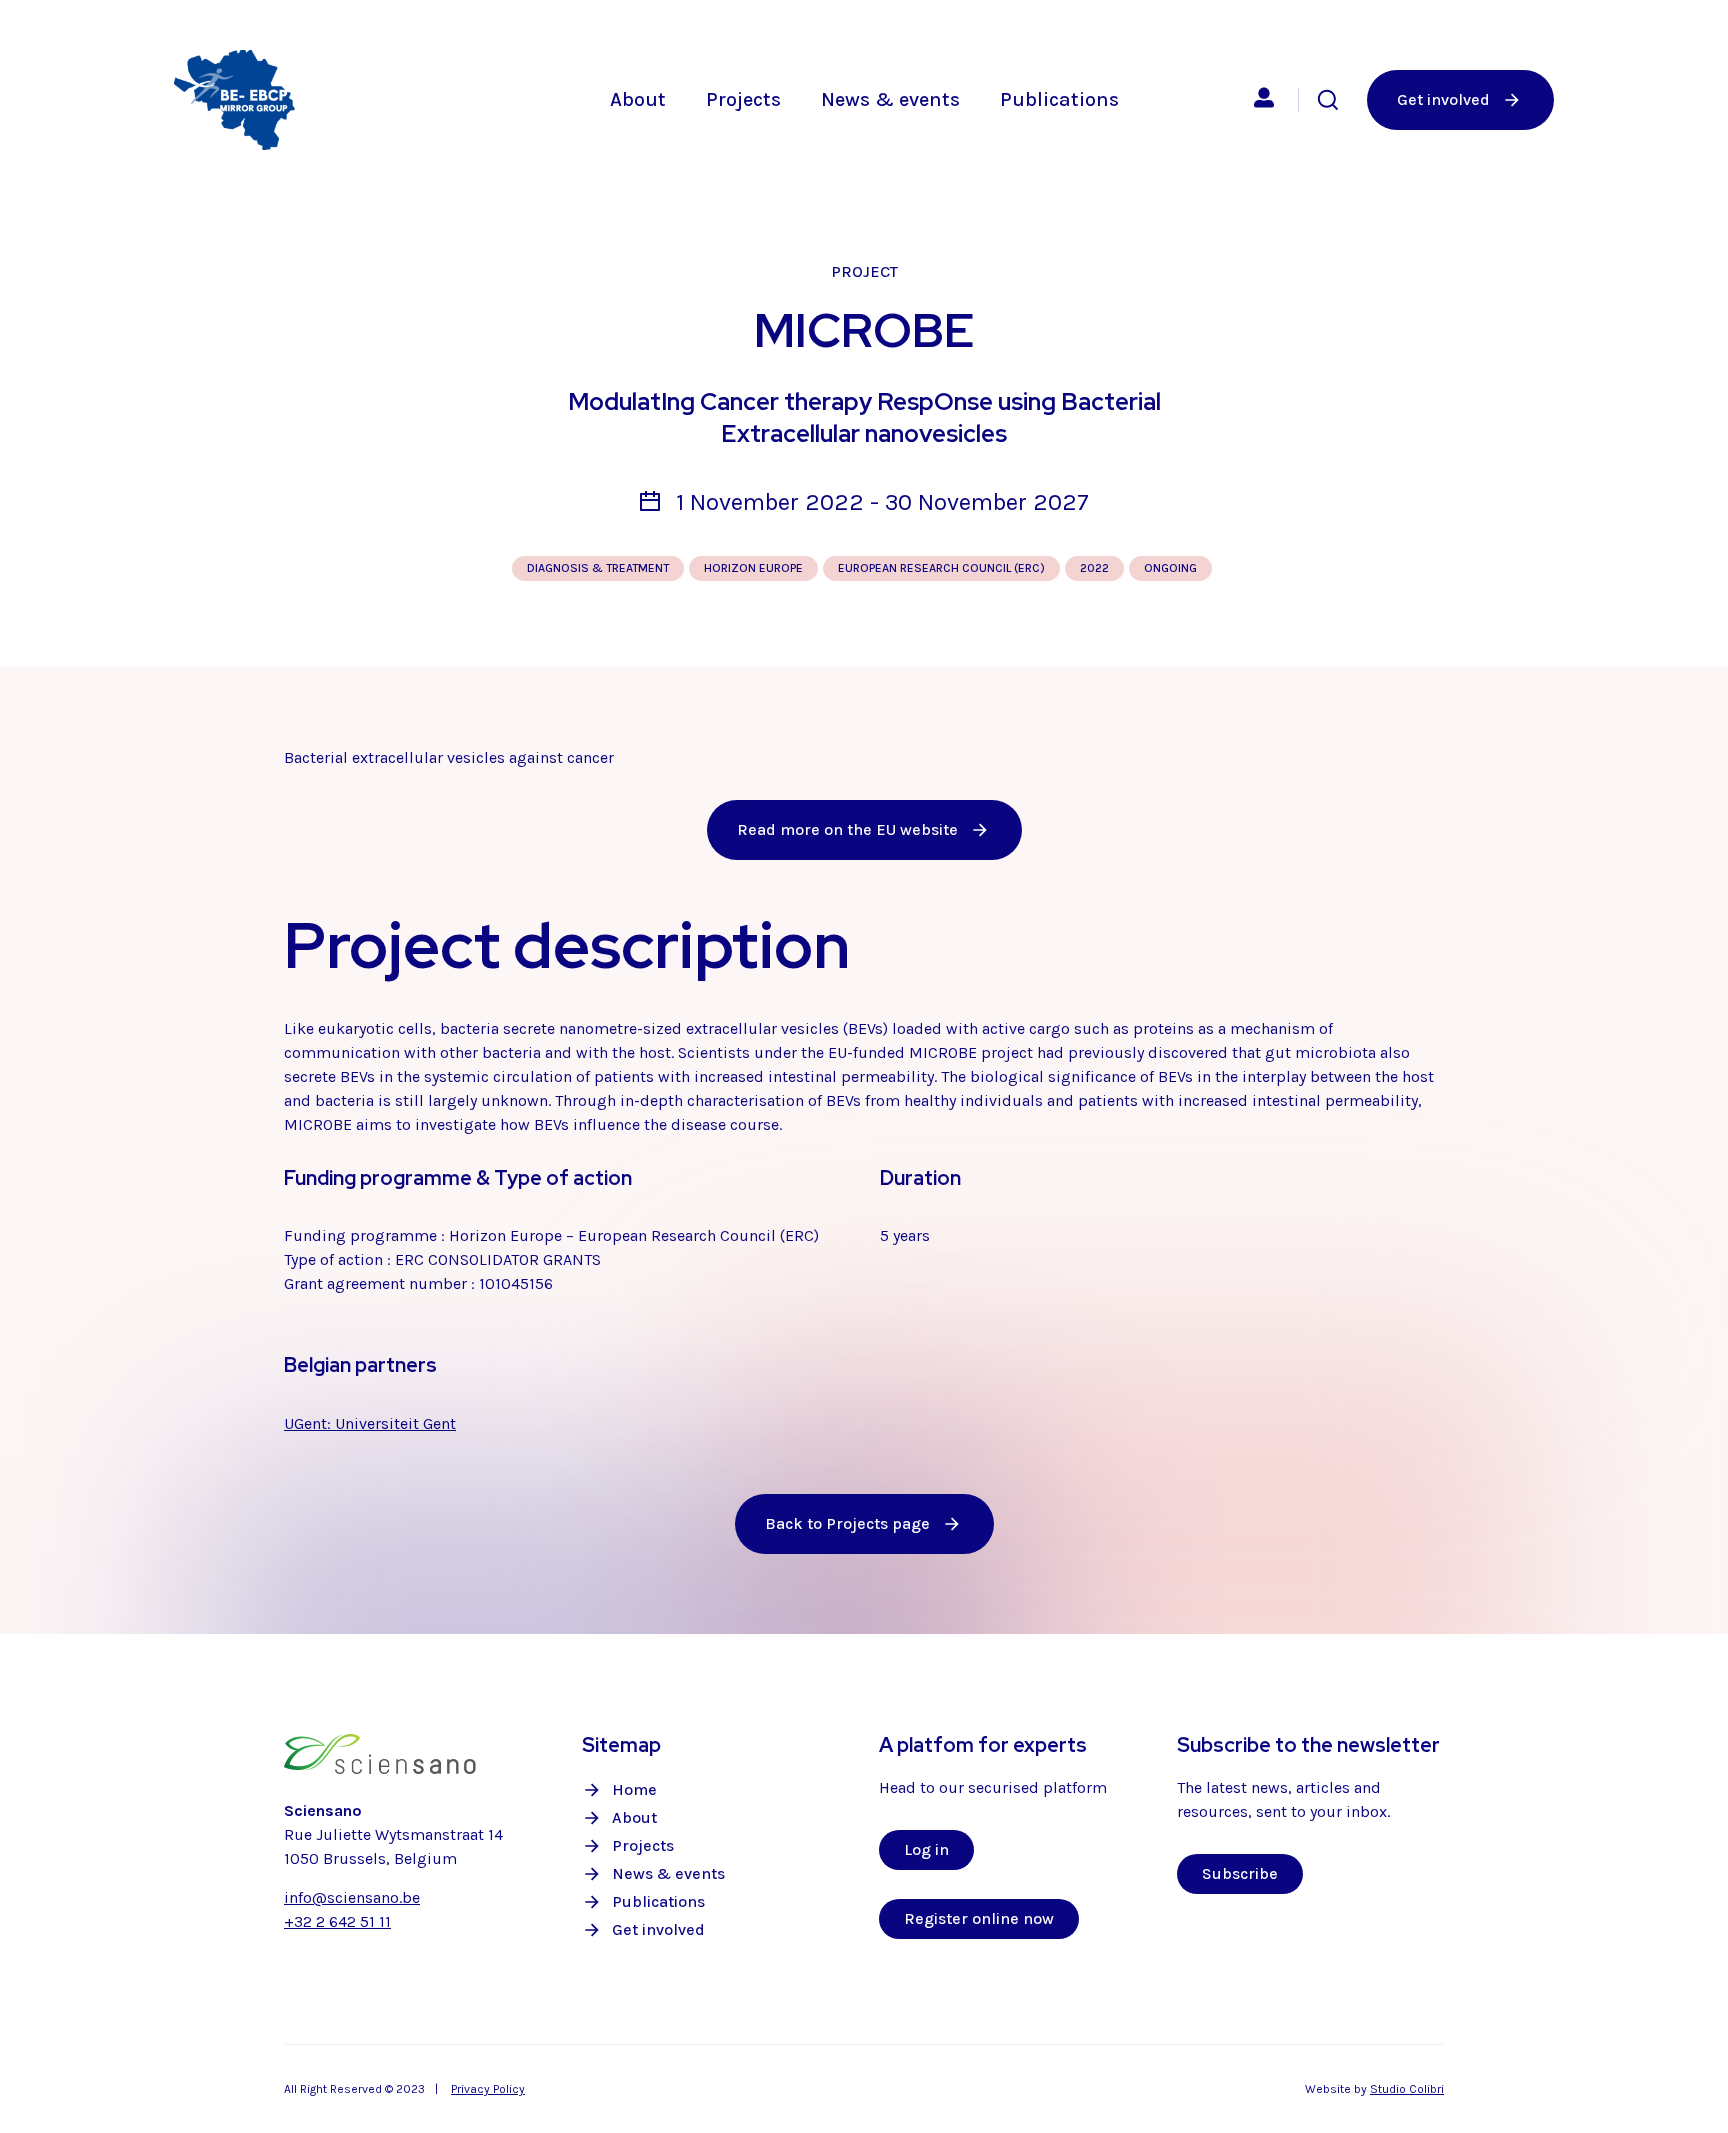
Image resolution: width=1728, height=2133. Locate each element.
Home (634, 1789)
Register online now (979, 1918)
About (638, 99)
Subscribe (1240, 1873)
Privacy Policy (488, 2089)
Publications (1059, 99)
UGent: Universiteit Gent (370, 1423)
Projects (743, 99)
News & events (890, 99)
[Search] (1328, 100)
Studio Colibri (1407, 2089)
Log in (926, 1849)
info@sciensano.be (352, 1897)
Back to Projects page (847, 1523)
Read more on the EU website (847, 829)
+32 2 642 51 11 (337, 1921)
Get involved (658, 1929)
